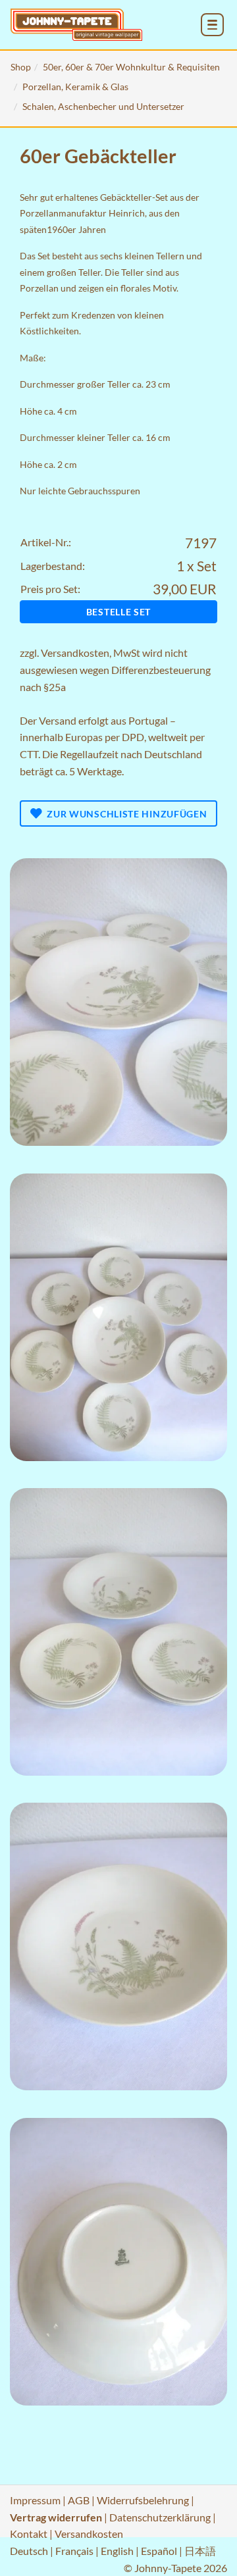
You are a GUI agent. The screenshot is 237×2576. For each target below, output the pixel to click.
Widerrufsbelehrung (143, 2500)
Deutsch (29, 2551)
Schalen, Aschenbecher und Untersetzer (103, 106)
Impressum (35, 2500)
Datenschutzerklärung (160, 2517)
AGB (79, 2500)
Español (159, 2551)
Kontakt (29, 2534)
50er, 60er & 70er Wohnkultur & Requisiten (131, 67)
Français (74, 2551)
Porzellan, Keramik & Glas (75, 87)
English (117, 2551)
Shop (21, 67)
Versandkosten (75, 653)
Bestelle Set (118, 612)
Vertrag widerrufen (56, 2517)
